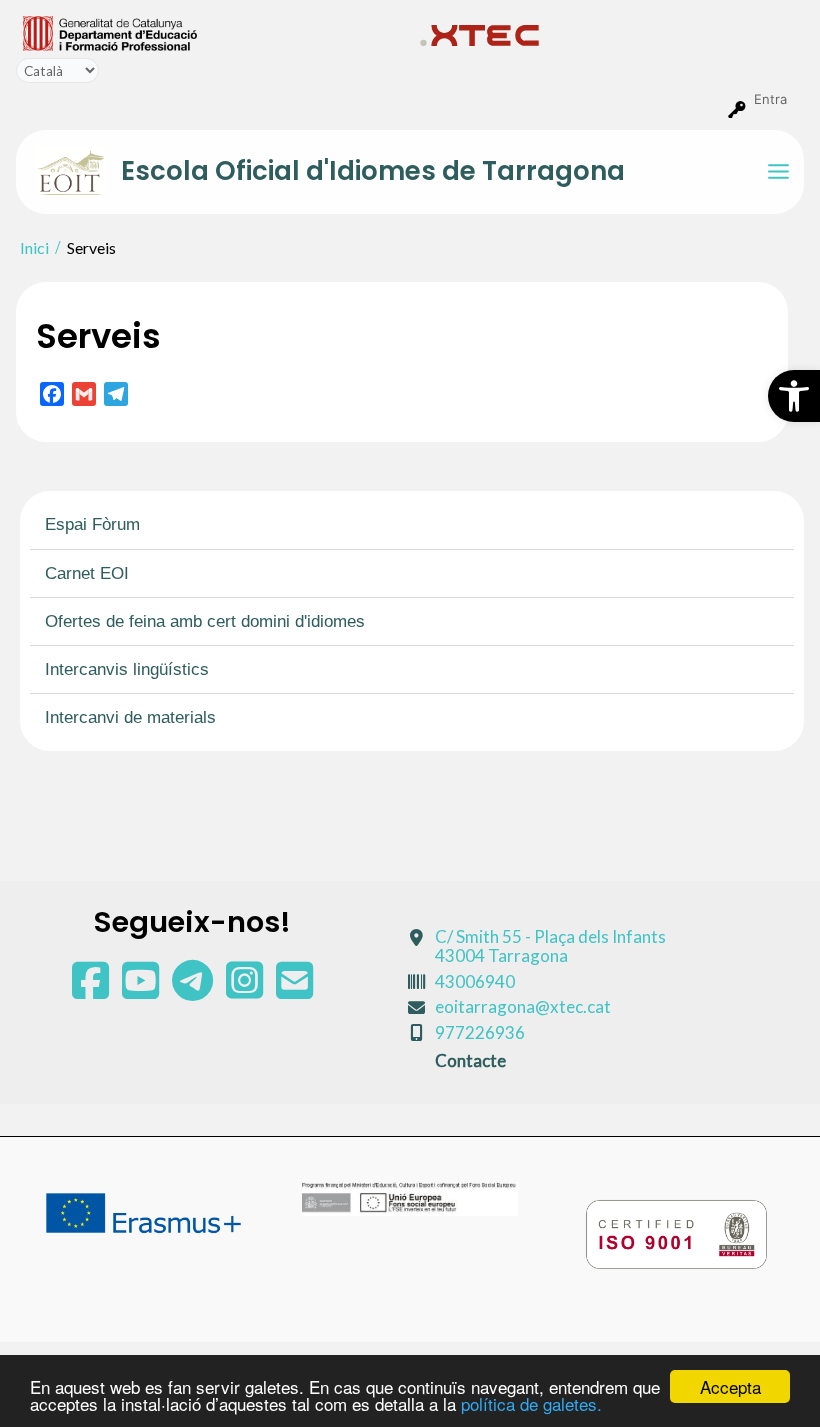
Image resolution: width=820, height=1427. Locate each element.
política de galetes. (531, 1403)
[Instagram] (246, 989)
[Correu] (294, 989)
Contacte (470, 1060)
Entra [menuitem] (770, 99)
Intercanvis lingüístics (127, 669)
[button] (794, 396)
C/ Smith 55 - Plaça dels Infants (550, 946)
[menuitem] (213, 32)
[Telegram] (194, 989)
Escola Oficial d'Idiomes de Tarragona (373, 171)
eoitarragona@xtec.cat (523, 1006)
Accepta (730, 1386)
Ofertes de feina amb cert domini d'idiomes (205, 621)
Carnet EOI (87, 573)
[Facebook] (92, 989)
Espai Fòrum (92, 524)
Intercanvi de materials (130, 717)
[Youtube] (142, 989)
